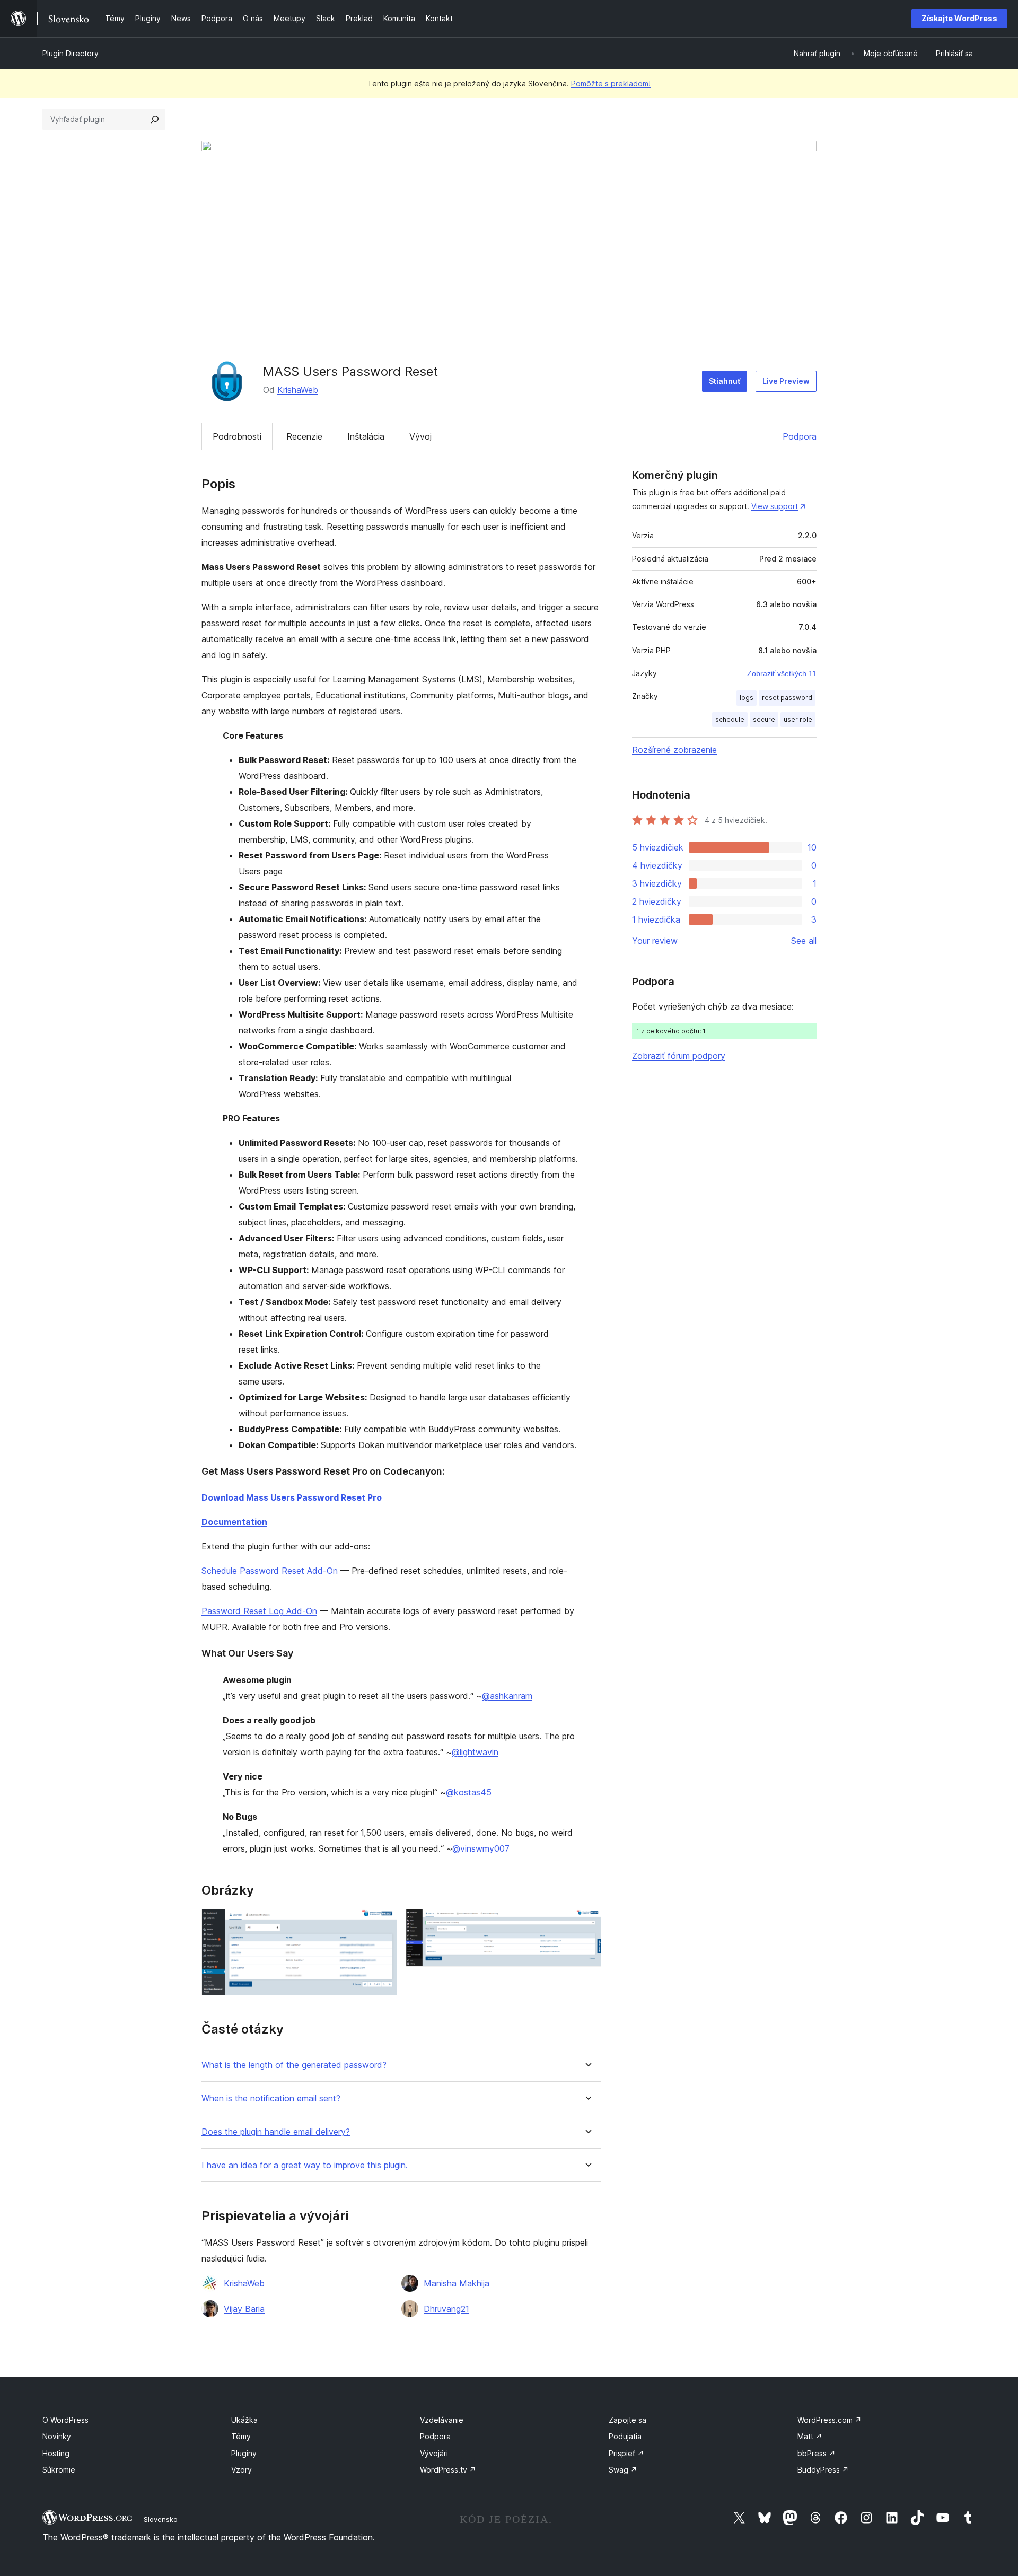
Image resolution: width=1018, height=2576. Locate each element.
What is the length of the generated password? (294, 2065)
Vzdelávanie (442, 2420)
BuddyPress (823, 2470)
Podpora (800, 436)
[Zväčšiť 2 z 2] (587, 1923)
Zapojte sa (628, 2420)
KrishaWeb (298, 390)
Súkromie (59, 2470)
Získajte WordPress (959, 18)
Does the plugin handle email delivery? (276, 2132)
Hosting (56, 2453)
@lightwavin (475, 1752)
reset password (787, 698)
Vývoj (420, 436)
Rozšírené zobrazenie (674, 750)
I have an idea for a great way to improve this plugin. (305, 2165)
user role (798, 719)
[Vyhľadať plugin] (155, 119)
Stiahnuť (725, 381)
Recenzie (304, 436)
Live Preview (786, 381)
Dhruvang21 (446, 2309)
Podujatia (625, 2436)
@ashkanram (507, 1696)
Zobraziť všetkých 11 (782, 673)
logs (747, 698)
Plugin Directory (71, 53)
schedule (730, 719)
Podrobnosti (237, 436)
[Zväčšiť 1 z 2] (383, 1923)
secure (764, 719)
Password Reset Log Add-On (259, 1611)
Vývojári (434, 2453)
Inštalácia (366, 436)
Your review (655, 941)
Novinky (57, 2436)
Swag (623, 2470)
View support (775, 506)
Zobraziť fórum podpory (679, 1056)
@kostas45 (469, 1792)
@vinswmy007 (481, 1848)
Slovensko (161, 2519)
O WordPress (65, 2420)
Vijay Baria (244, 2309)
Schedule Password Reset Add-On (270, 1571)
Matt (810, 2436)
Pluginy (244, 2453)
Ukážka (244, 2420)
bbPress (817, 2453)
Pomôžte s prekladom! (611, 84)
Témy (241, 2436)
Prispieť (626, 2453)
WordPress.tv (448, 2470)
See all (804, 941)
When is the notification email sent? (271, 2099)
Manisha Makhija (457, 2283)
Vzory (242, 2470)
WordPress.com (830, 2420)
